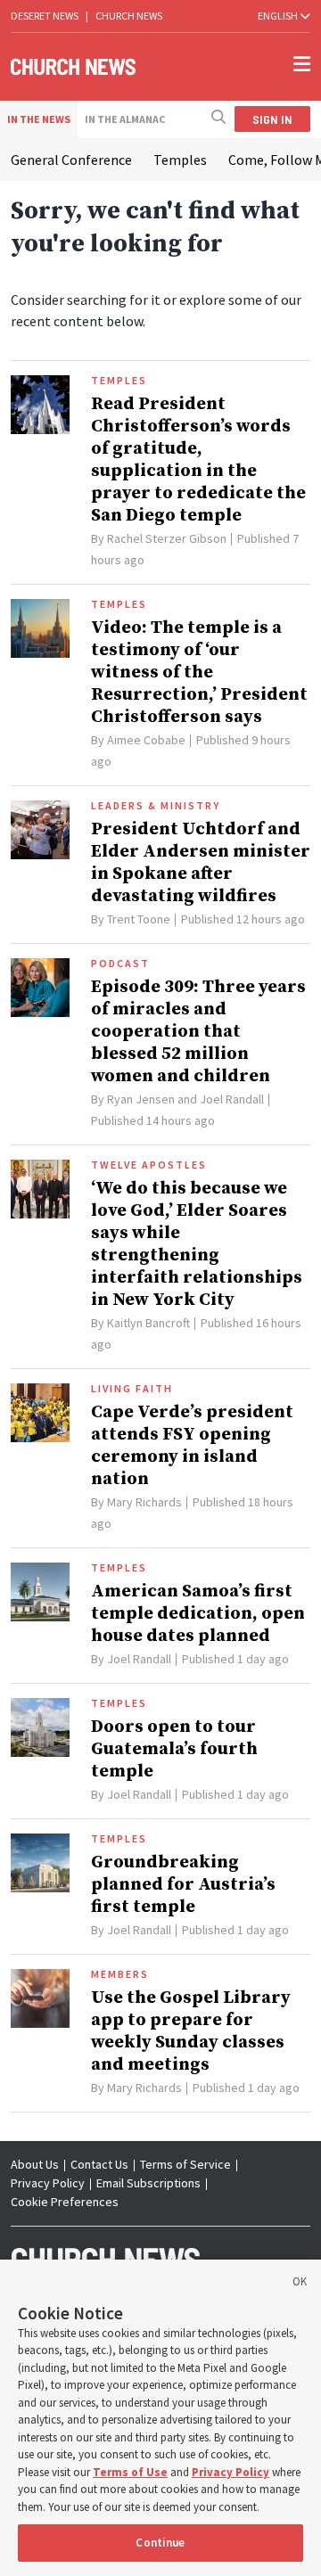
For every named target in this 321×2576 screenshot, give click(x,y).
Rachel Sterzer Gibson (167, 538)
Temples (180, 160)
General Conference (71, 160)
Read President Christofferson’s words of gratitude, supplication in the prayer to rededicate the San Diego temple (198, 460)
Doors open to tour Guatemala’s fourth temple (174, 1749)
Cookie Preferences (65, 2202)
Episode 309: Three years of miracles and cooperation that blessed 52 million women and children (198, 1032)
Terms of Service (185, 2164)
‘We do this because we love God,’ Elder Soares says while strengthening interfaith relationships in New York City (197, 1244)
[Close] (300, 2285)
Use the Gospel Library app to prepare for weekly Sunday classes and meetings (191, 2031)
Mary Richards (144, 1502)
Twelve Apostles (149, 1165)
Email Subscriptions (148, 2183)
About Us (35, 2164)
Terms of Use (130, 2472)
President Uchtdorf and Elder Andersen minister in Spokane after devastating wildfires (201, 863)
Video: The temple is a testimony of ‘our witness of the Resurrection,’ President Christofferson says (199, 673)
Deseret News (45, 16)
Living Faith (132, 1389)
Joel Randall (232, 1099)
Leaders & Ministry (156, 806)
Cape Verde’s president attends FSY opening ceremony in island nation (192, 1446)
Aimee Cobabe (146, 740)
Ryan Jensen (141, 1099)
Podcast (120, 964)
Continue (160, 2543)
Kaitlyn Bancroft (148, 1323)
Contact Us (99, 2164)
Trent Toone (139, 919)
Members (120, 1974)
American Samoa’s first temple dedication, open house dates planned (198, 1614)
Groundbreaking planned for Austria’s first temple (183, 1885)
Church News (129, 16)
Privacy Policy (48, 2183)
